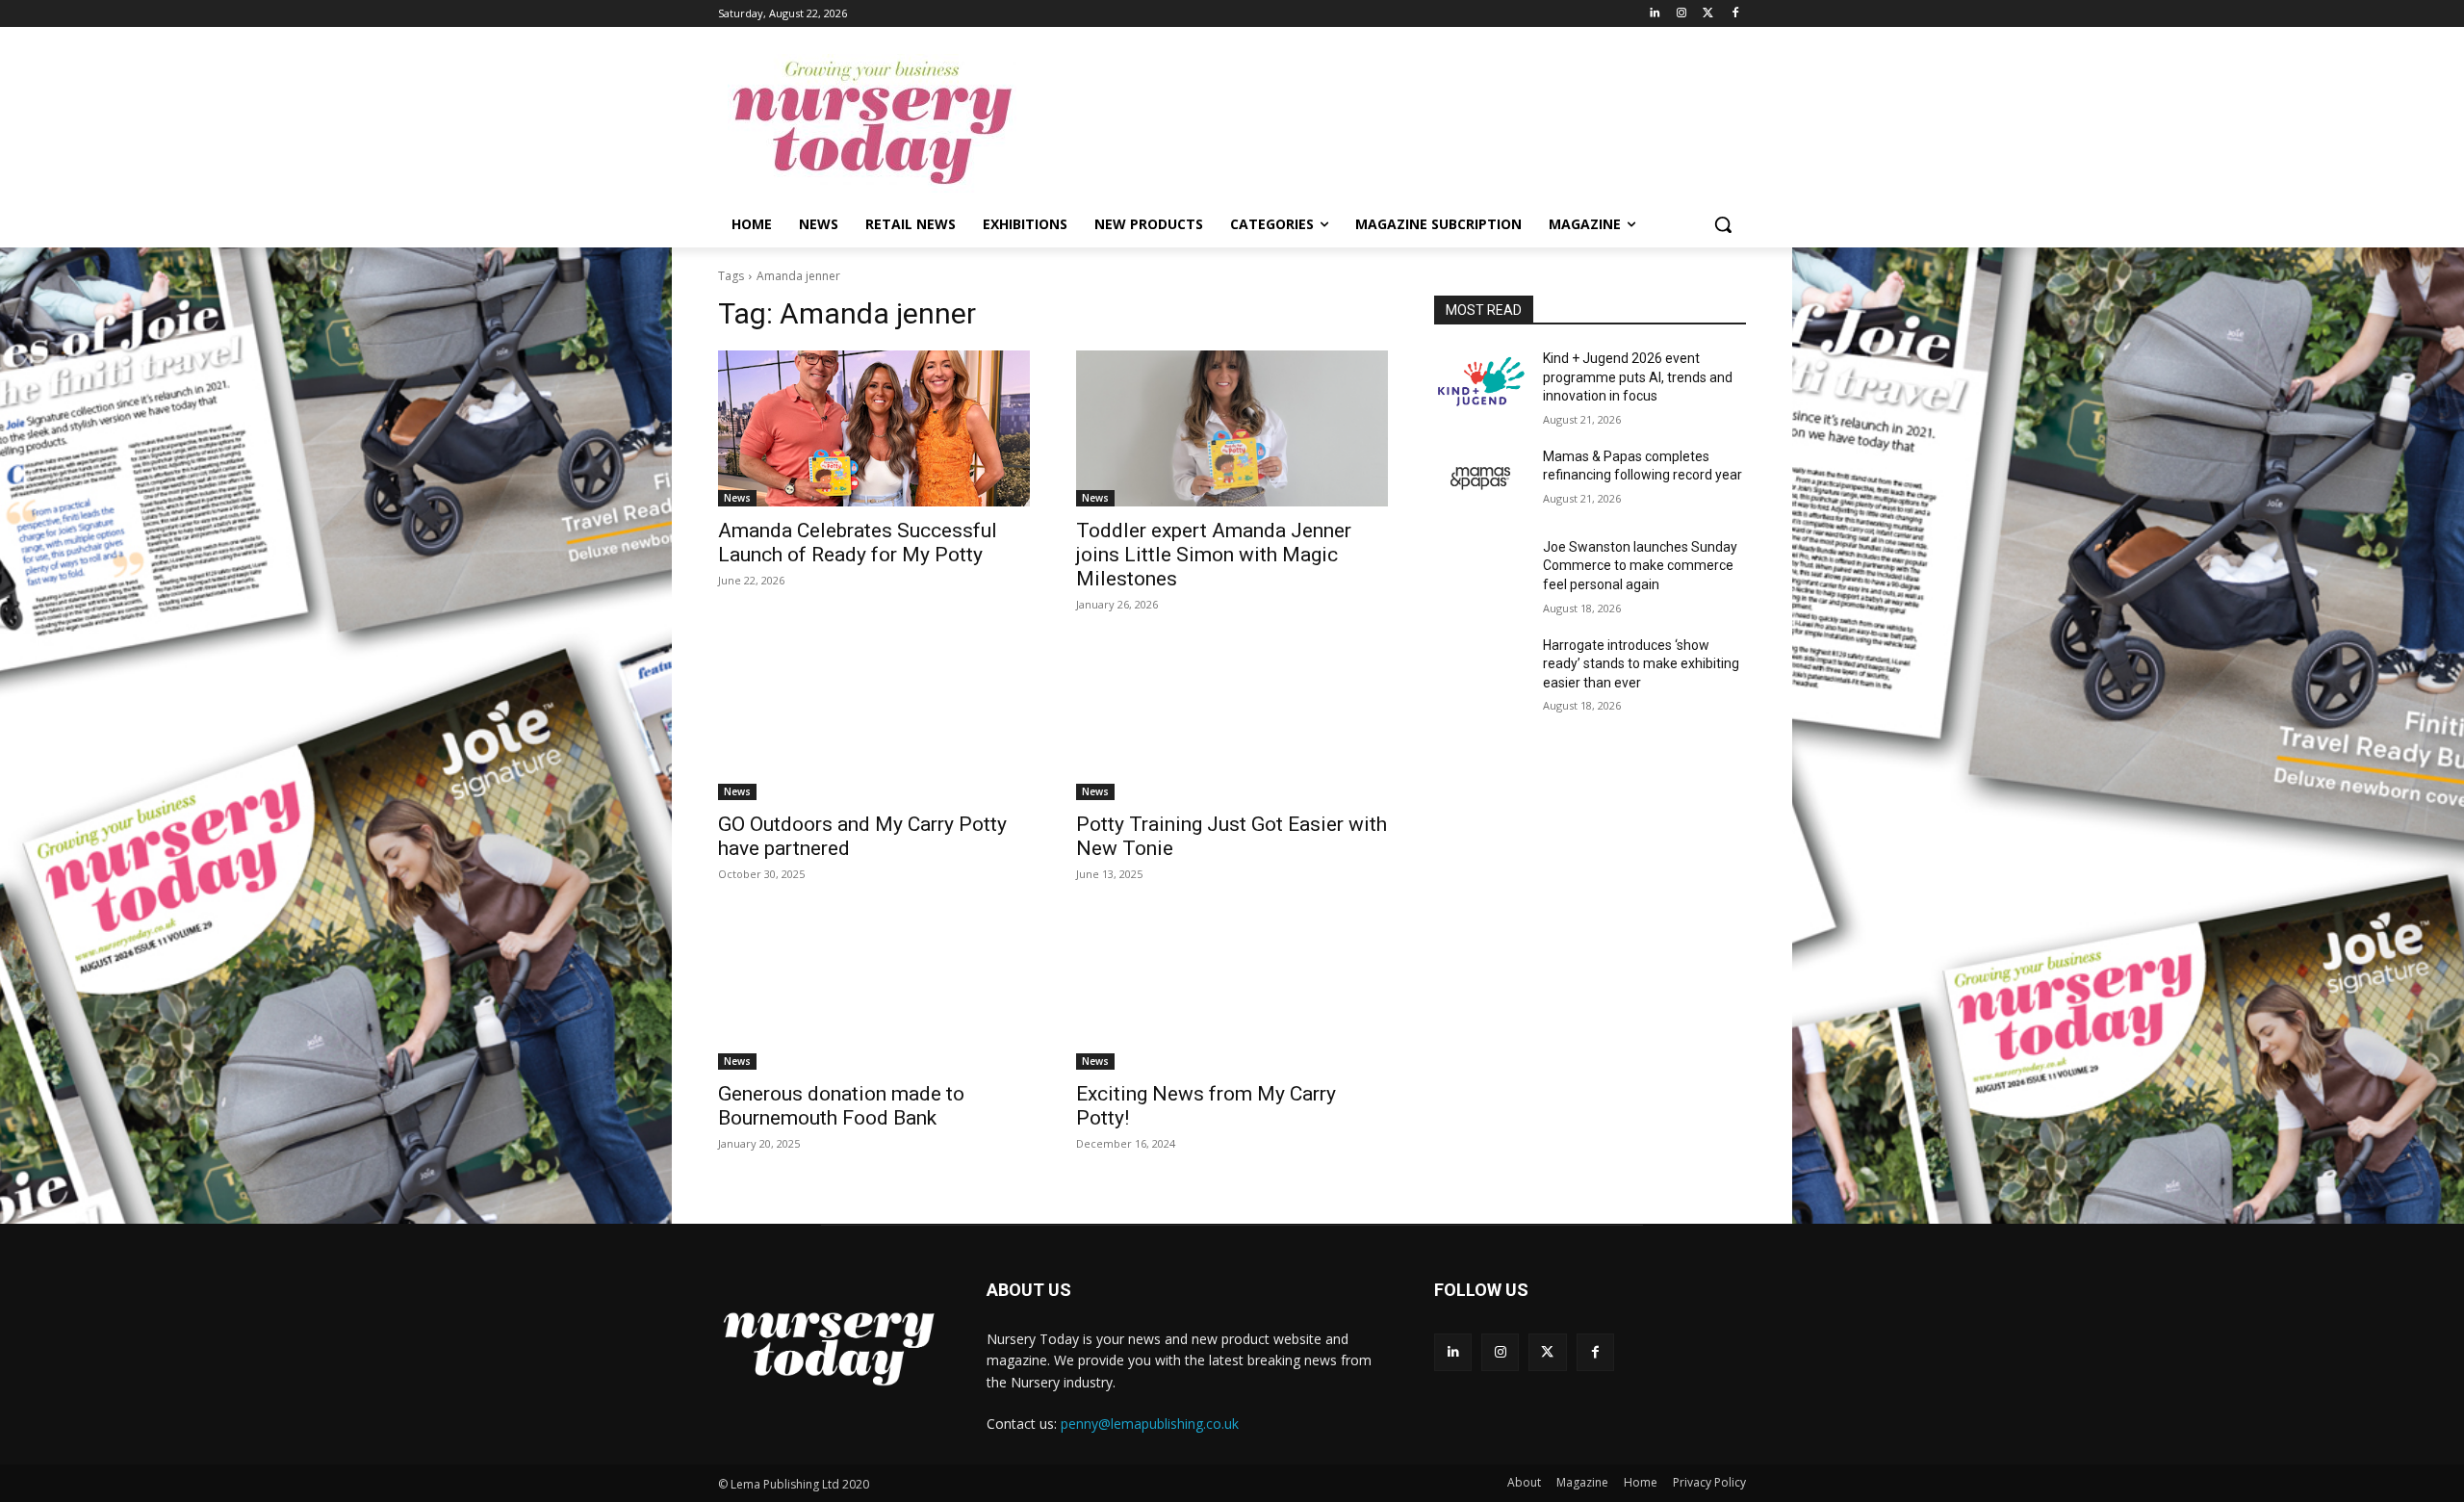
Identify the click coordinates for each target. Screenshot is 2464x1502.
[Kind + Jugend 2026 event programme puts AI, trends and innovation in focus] (1481, 382)
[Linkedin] (1655, 14)
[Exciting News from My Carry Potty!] (1232, 992)
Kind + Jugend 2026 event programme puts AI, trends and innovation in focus (1638, 377)
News (737, 498)
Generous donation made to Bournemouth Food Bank (841, 1106)
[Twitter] (1708, 14)
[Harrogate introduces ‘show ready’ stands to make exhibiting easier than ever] (1481, 669)
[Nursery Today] (872, 123)
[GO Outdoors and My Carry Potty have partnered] (874, 722)
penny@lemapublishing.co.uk (1150, 1424)
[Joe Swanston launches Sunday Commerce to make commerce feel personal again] (1481, 571)
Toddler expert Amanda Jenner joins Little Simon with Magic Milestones (1214, 555)
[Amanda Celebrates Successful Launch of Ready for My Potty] (874, 428)
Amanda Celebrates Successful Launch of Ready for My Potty (858, 543)
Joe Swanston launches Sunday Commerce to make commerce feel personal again (1640, 566)
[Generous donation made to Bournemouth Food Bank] (874, 992)
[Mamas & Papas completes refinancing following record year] (1481, 480)
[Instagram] (1682, 14)
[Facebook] (1735, 14)
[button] (1723, 224)
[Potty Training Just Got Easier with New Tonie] (1232, 722)
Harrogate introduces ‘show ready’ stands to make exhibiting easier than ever (1641, 664)
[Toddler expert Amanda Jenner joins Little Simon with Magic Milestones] (1232, 428)
